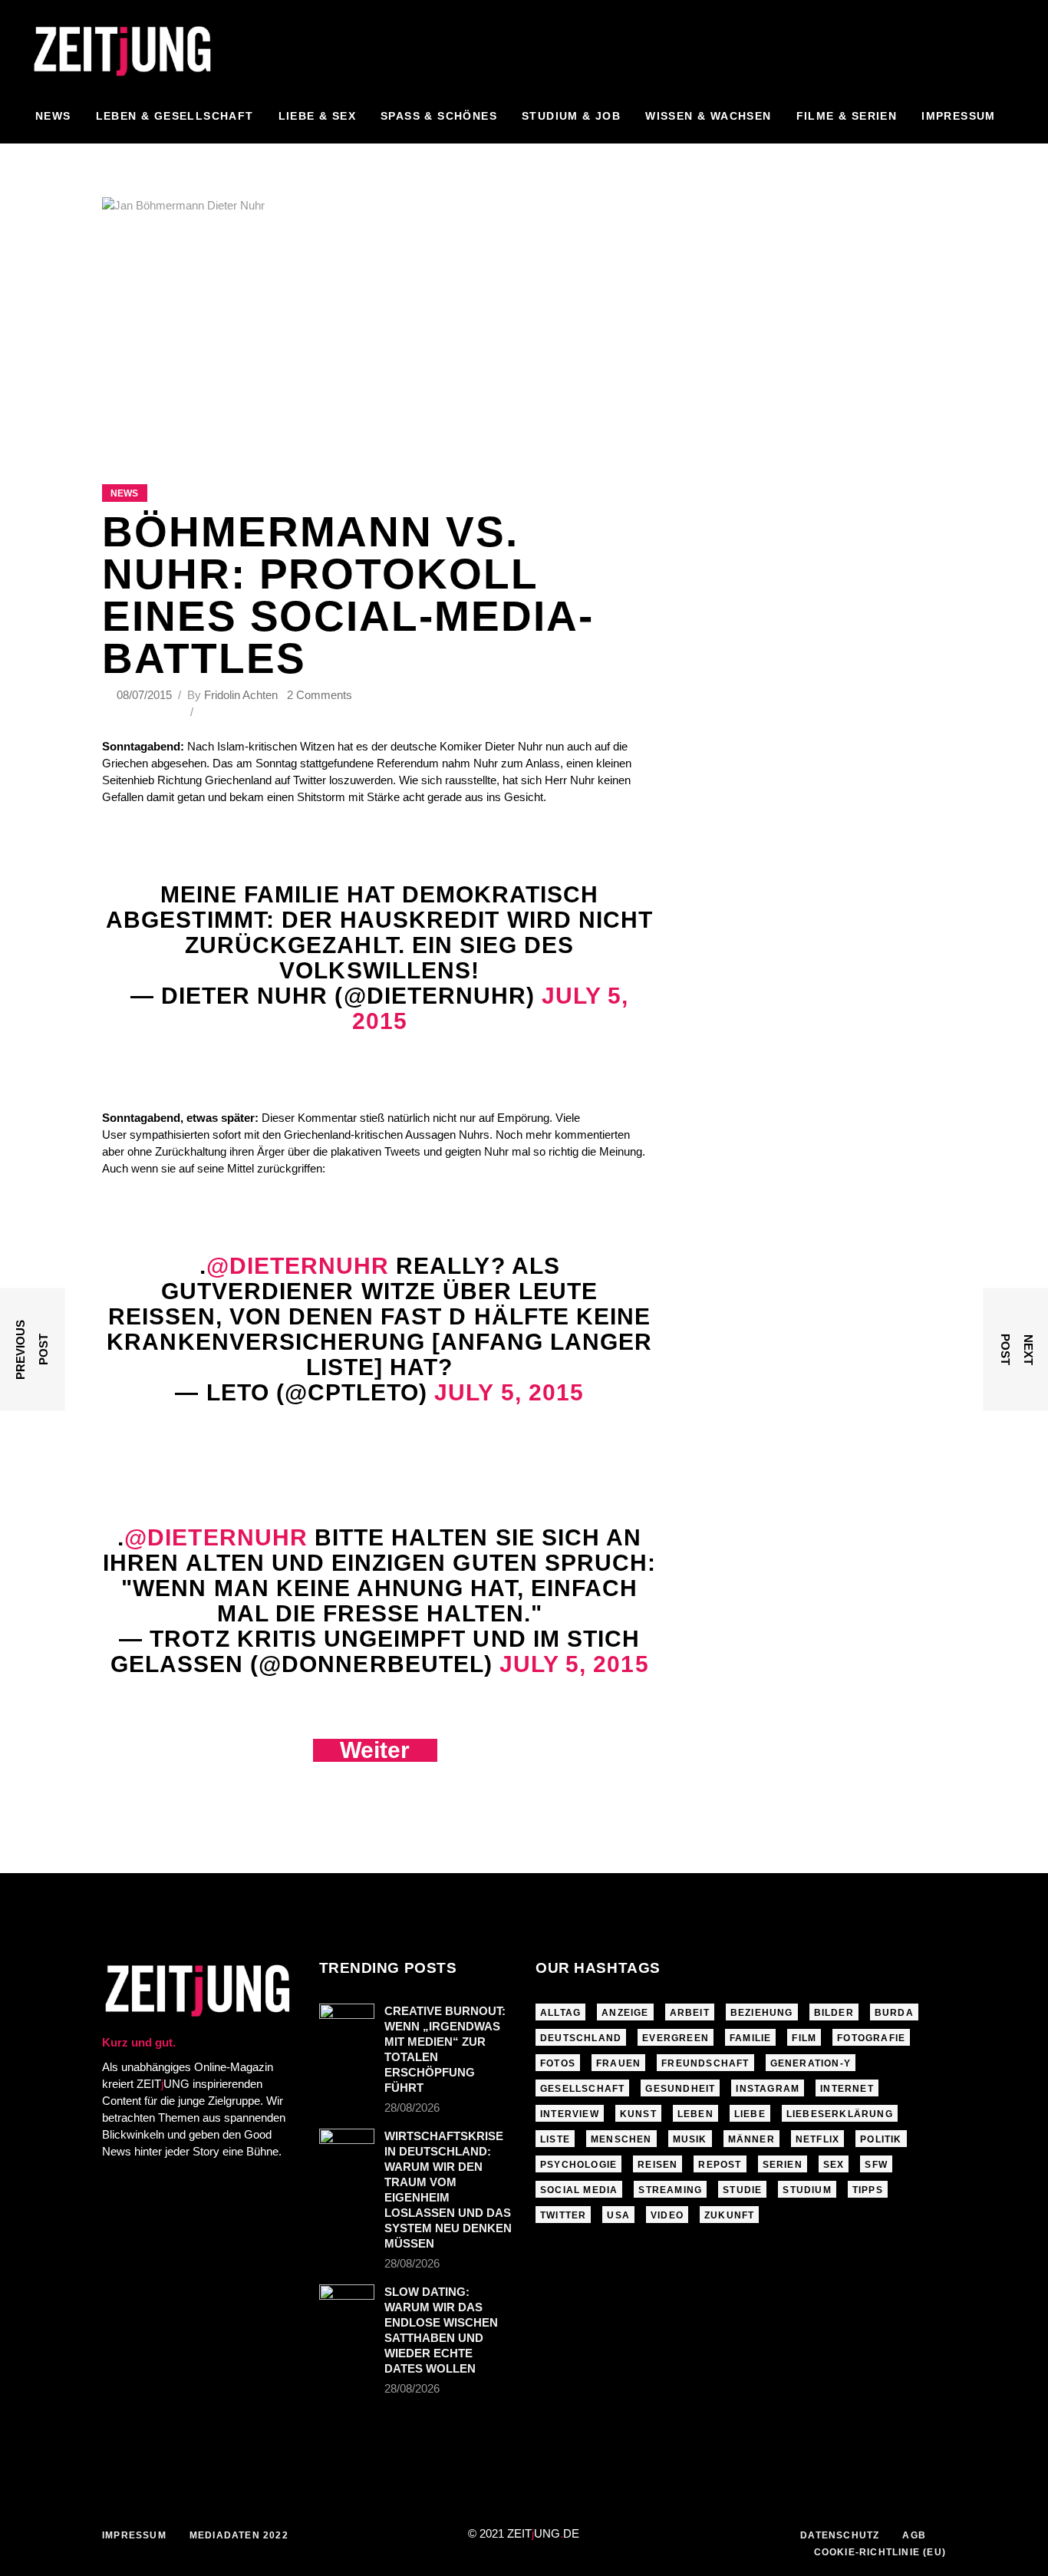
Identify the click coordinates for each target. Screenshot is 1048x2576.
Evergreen (676, 2038)
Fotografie (871, 2038)
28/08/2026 (412, 2108)
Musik (690, 2139)
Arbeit (690, 2013)
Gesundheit (680, 2089)
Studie (742, 2190)
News (124, 493)
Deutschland (581, 2038)
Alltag (560, 2013)
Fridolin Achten (241, 695)
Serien (783, 2165)
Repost (720, 2165)
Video (667, 2215)
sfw (876, 2165)
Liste (555, 2139)
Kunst (638, 2114)
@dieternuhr (298, 1266)
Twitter (563, 2215)
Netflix (817, 2139)
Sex (834, 2165)
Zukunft (729, 2215)
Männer (751, 2139)
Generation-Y (811, 2063)
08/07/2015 (146, 695)
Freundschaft (705, 2063)
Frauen (618, 2063)
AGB (914, 2535)
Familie (750, 2038)
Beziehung (762, 2013)
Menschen (621, 2139)
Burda (894, 2013)
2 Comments (320, 695)
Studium (807, 2190)
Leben (695, 2114)
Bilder (834, 2013)
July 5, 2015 (509, 1392)
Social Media (579, 2190)
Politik (881, 2139)
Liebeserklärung (840, 2114)
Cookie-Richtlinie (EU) (880, 2552)
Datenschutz (840, 2535)
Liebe (750, 2114)
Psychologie (578, 2165)
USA (618, 2215)
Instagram (768, 2089)
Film (804, 2038)
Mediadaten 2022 (239, 2535)
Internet (847, 2089)
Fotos (558, 2063)
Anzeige (625, 2013)
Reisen (657, 2165)
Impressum (134, 2535)
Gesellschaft (582, 2089)
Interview (570, 2114)
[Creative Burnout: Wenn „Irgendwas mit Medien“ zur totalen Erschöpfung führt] (347, 2022)
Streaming (670, 2190)
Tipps (868, 2190)
